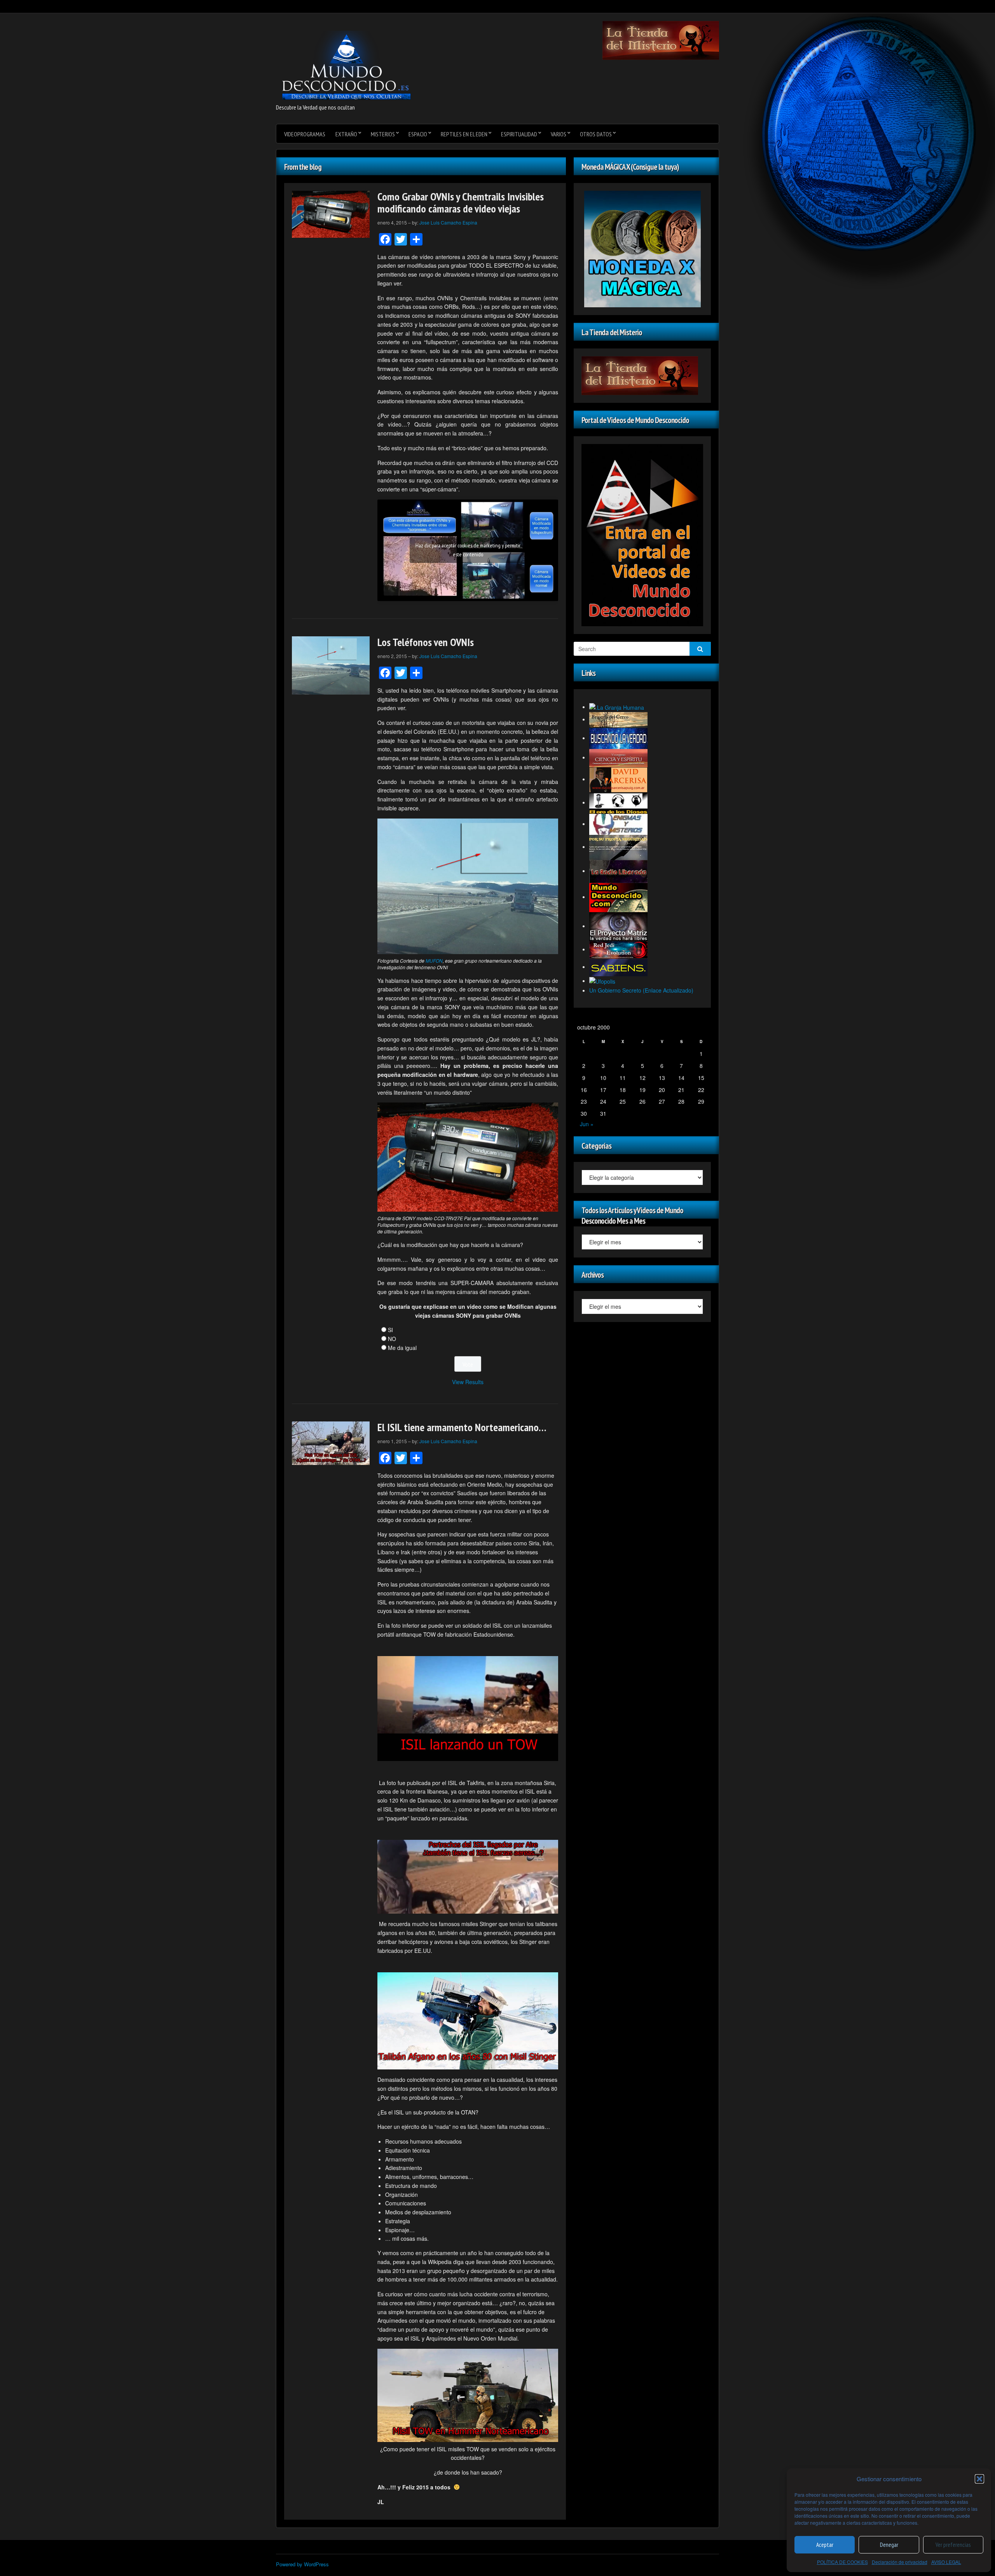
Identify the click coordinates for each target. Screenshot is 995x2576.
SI (390, 1330)
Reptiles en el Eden (464, 134)
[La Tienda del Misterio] (661, 40)
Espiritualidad (519, 134)
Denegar (889, 2545)
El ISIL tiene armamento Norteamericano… (462, 1427)
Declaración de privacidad (900, 2562)
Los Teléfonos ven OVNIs (426, 642)
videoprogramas (305, 134)
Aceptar (825, 2545)
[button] (979, 2479)
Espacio (418, 134)
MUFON (434, 961)
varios (559, 134)
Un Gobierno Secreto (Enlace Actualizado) (641, 990)
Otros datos (596, 134)
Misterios (383, 134)
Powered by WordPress (302, 2564)
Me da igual (402, 1348)
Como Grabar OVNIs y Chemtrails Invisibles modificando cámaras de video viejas (461, 202)
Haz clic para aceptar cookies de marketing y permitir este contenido (468, 550)
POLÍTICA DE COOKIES (842, 2562)
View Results (468, 1382)
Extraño (346, 134)
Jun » (587, 1124)
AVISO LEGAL (946, 2562)
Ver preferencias (953, 2545)
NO (392, 1339)
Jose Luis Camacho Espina (448, 222)
